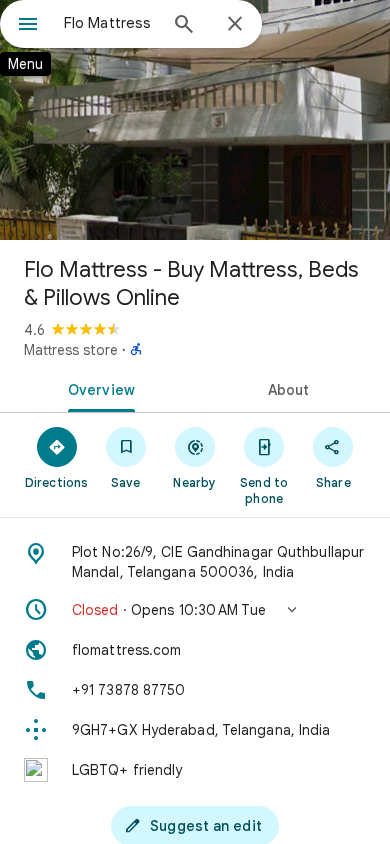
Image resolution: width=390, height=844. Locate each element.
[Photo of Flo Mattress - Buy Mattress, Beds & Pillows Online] (195, 120)
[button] (195, 610)
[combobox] (110, 23)
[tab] (97, 388)
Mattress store (71, 350)
